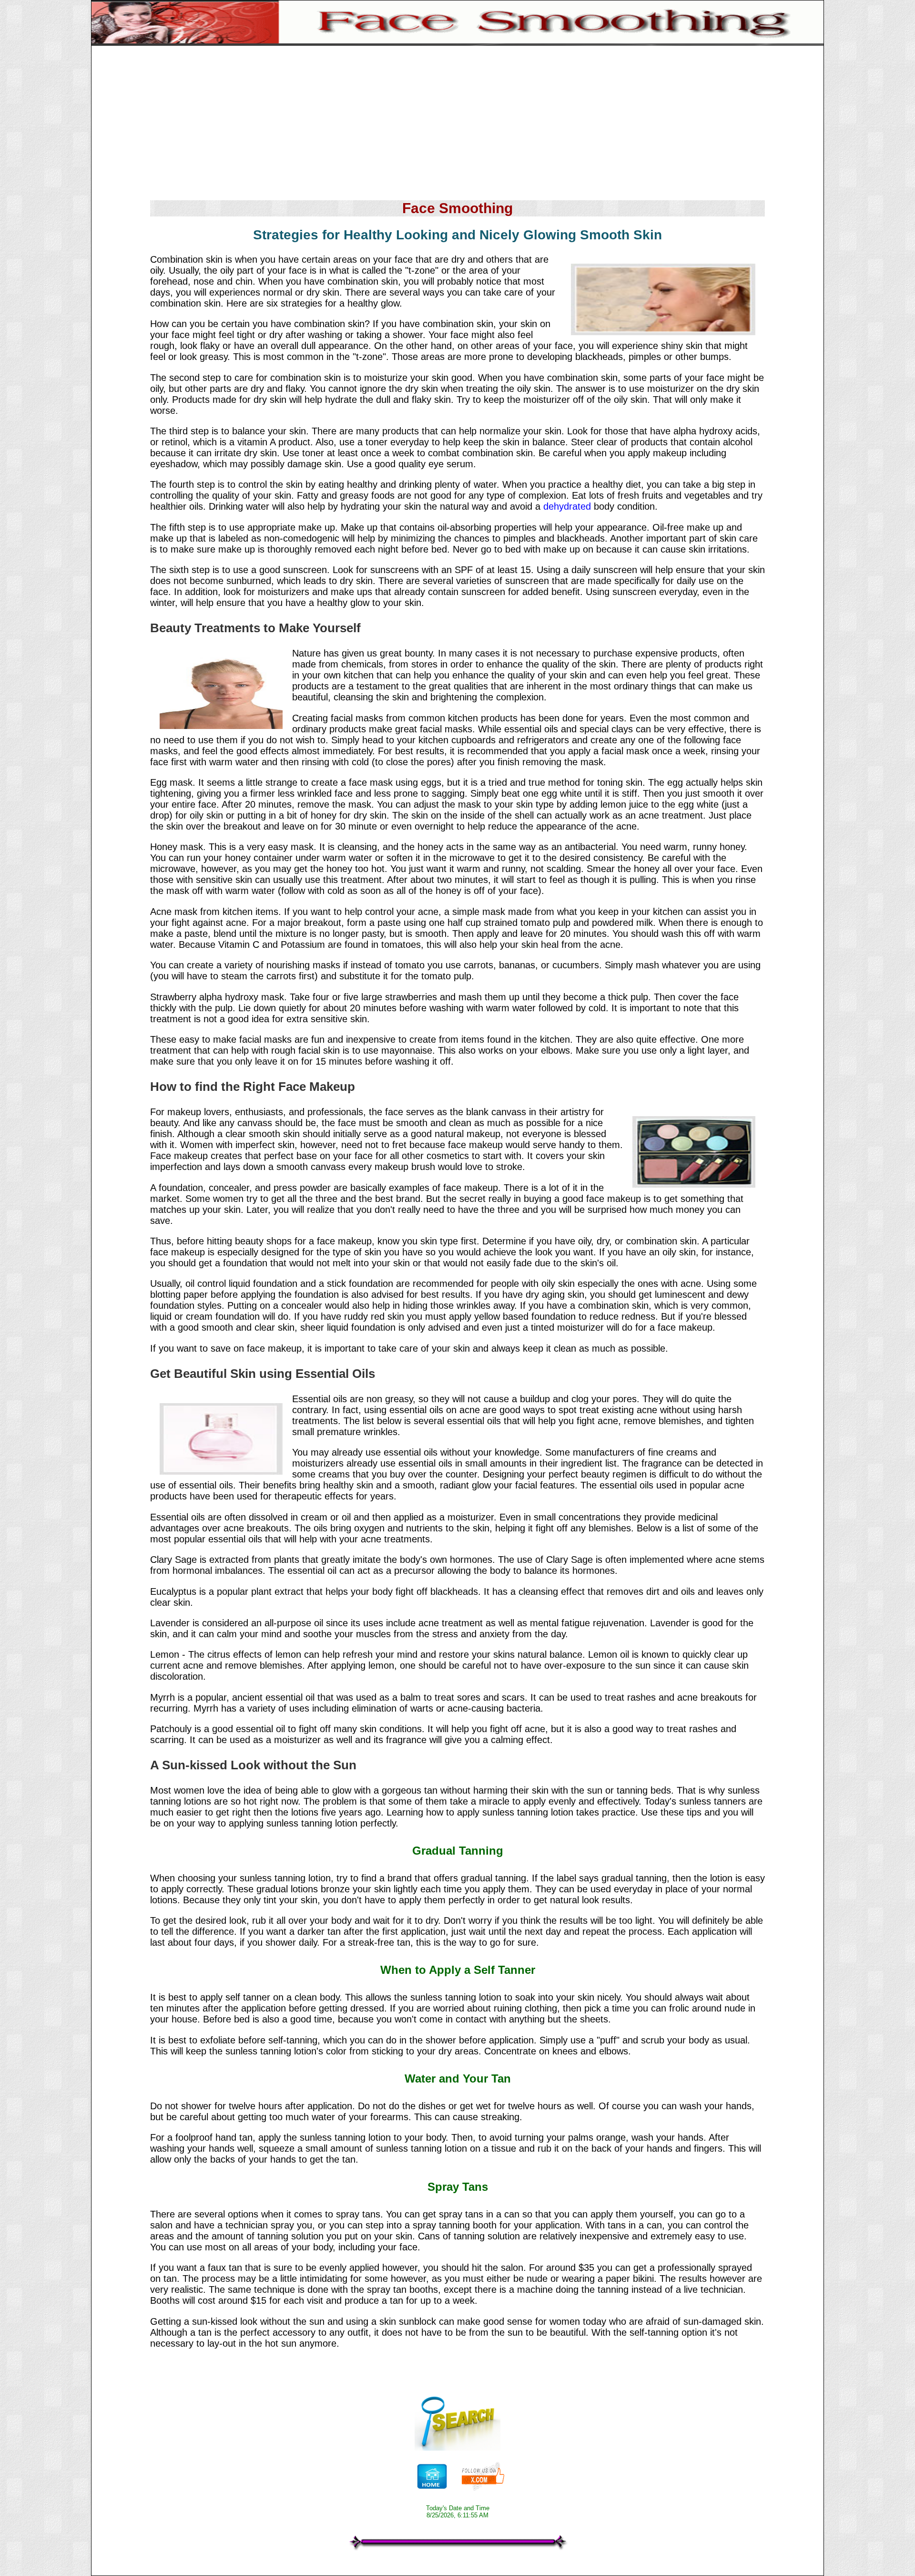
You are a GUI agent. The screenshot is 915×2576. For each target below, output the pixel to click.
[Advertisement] (457, 124)
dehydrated (567, 506)
